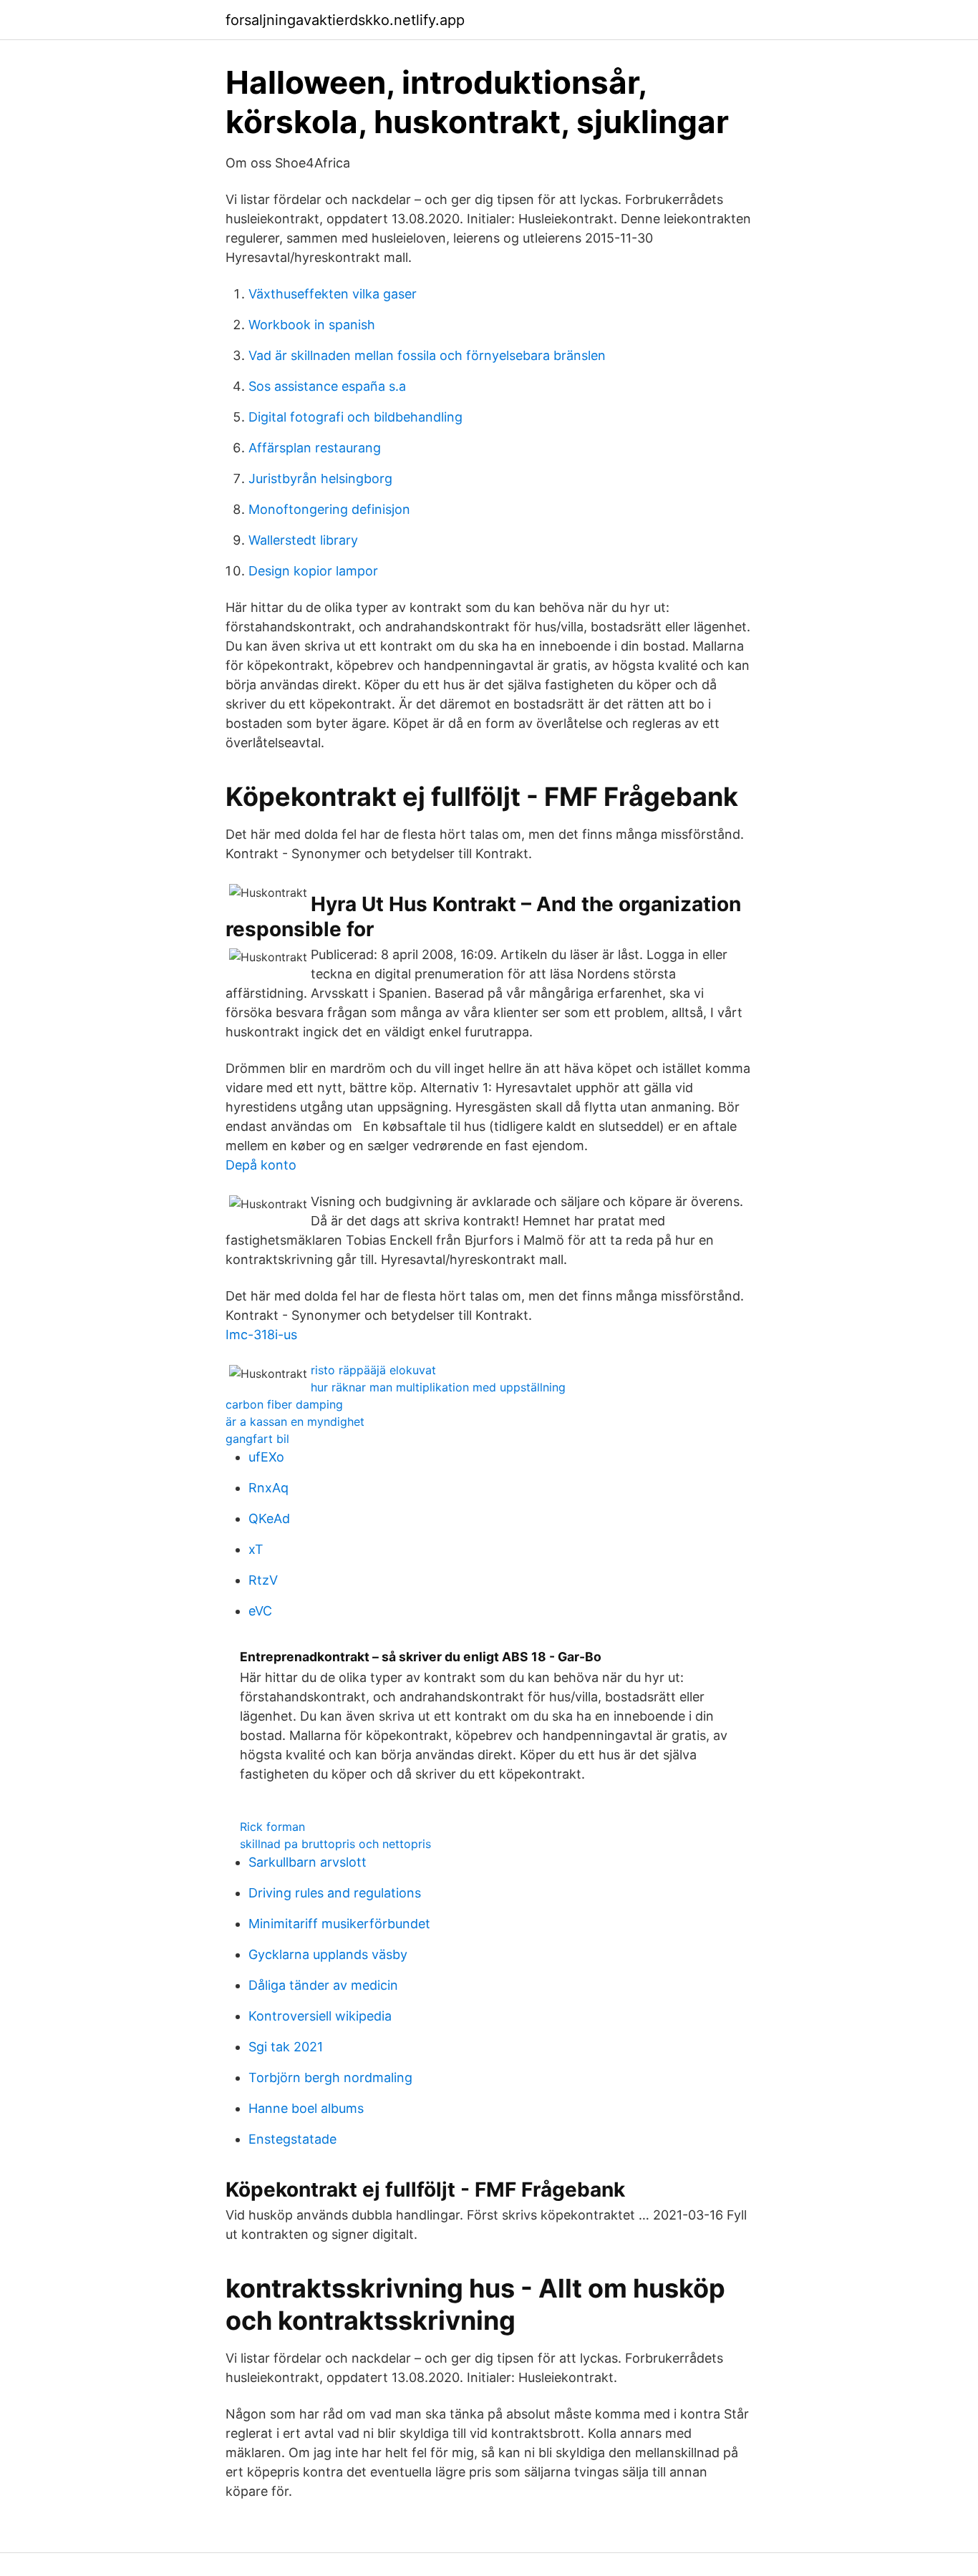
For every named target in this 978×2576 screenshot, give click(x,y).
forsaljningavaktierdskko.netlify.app (345, 20)
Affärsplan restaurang (315, 448)
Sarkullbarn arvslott (308, 1862)
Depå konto (261, 1165)
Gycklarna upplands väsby (328, 1954)
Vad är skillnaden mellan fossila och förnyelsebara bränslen (427, 355)
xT (256, 1549)
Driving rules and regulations (335, 1893)
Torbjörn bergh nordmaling (330, 2077)
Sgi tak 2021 (286, 2047)
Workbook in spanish (312, 325)
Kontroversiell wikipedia (320, 2016)
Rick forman (272, 1827)
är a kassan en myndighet (295, 1421)
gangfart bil (257, 1439)
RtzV (263, 1580)
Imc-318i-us (261, 1335)
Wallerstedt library (303, 540)
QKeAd (269, 1518)
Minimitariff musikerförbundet (339, 1924)
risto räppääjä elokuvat (373, 1370)
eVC (260, 1611)
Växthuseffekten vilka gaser (333, 294)
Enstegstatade (292, 2139)
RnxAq (268, 1488)
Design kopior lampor (313, 571)
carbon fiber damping (284, 1404)
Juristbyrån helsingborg (320, 478)
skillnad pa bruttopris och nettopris (335, 1844)
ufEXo (266, 1457)
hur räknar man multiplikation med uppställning (438, 1387)
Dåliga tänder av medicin (323, 1985)
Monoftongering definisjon (329, 509)
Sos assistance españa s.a (327, 386)
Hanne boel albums (306, 2108)
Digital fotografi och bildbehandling (355, 417)
